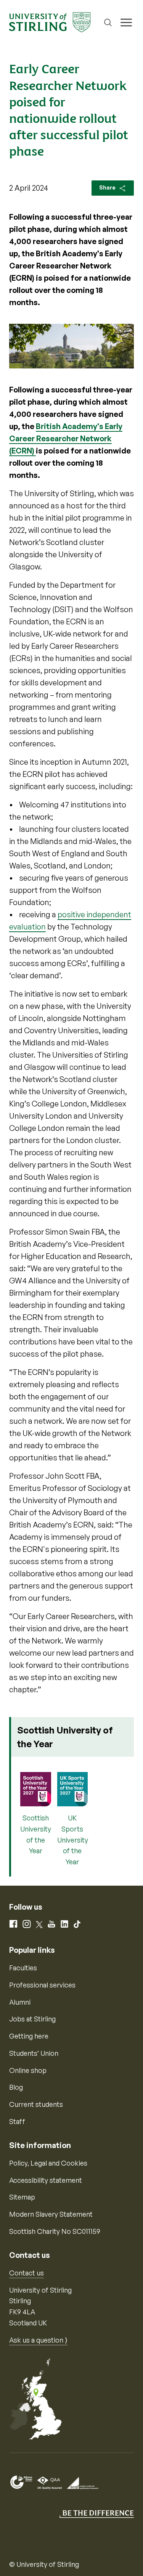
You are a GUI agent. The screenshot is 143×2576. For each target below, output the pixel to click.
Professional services (42, 1985)
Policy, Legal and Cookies (48, 2163)
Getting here (29, 2036)
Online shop (28, 2070)
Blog (16, 2087)
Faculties (23, 1968)
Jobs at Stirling (32, 2019)
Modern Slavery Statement (51, 2214)
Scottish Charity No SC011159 (55, 2231)
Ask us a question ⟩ (38, 2340)
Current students (36, 2104)
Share (108, 187)
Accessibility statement (46, 2180)
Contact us (27, 2273)
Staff (17, 2121)
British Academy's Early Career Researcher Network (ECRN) (66, 438)
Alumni (20, 2002)
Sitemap (22, 2197)
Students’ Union (34, 2053)
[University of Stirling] (50, 21)
